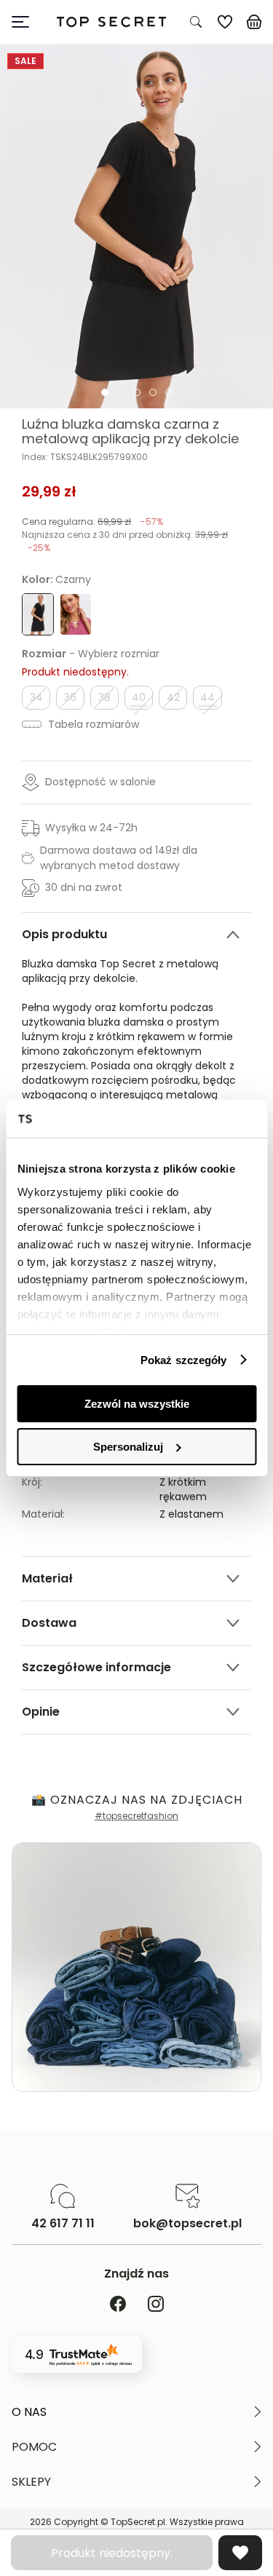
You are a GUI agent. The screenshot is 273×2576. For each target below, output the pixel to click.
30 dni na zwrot (84, 887)
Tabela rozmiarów (92, 724)
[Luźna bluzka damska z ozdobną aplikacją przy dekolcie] (76, 614)
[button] (136, 2412)
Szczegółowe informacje (96, 1667)
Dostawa (49, 1623)
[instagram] (156, 2305)
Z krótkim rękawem (183, 1489)
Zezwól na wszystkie (137, 1404)
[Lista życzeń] (225, 22)
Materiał (47, 1578)
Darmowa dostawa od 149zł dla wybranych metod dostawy (119, 858)
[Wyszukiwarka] (196, 22)
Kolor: (56, 579)
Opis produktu (64, 934)
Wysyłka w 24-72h (91, 828)
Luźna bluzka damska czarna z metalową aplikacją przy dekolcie (130, 432)
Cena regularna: (92, 522)
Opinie (41, 1712)
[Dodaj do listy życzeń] (240, 2553)
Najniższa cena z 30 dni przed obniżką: (125, 541)
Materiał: (43, 1514)
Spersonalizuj (128, 1447)
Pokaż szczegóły (184, 1360)
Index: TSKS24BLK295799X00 (85, 457)
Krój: (32, 1482)
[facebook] (118, 2305)
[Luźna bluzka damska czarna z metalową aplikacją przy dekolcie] (136, 226)
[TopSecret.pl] (111, 22)
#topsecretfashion (136, 1816)
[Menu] (26, 22)
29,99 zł (49, 491)
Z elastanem (191, 1514)
